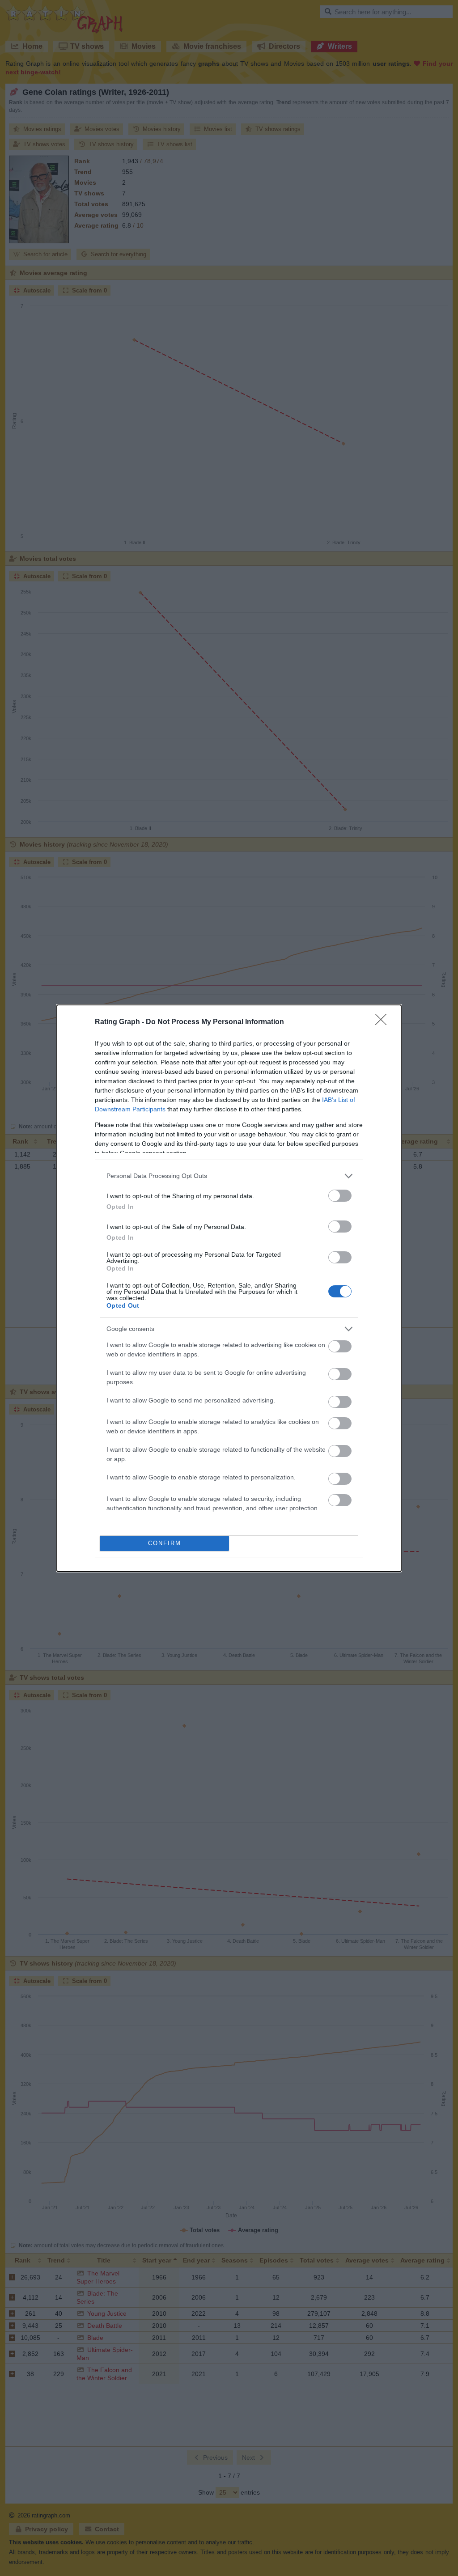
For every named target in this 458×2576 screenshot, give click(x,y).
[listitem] (229, 1176)
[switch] (340, 1196)
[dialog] (229, 1288)
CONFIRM (165, 1543)
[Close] (384, 1022)
